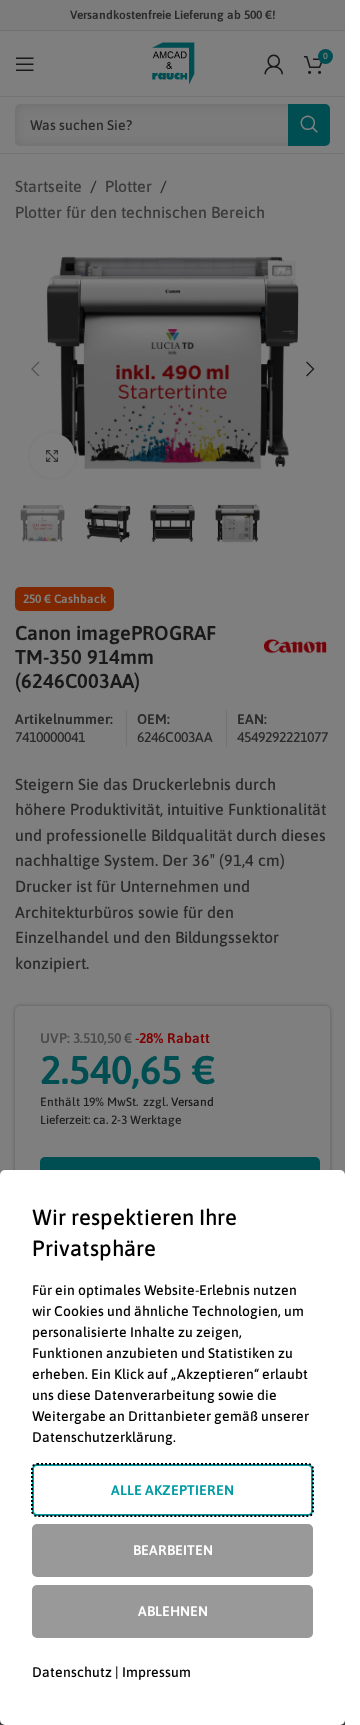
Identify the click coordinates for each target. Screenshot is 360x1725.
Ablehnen (173, 1611)
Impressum (156, 1672)
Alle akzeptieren (172, 1490)
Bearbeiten (173, 1550)
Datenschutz (72, 1672)
